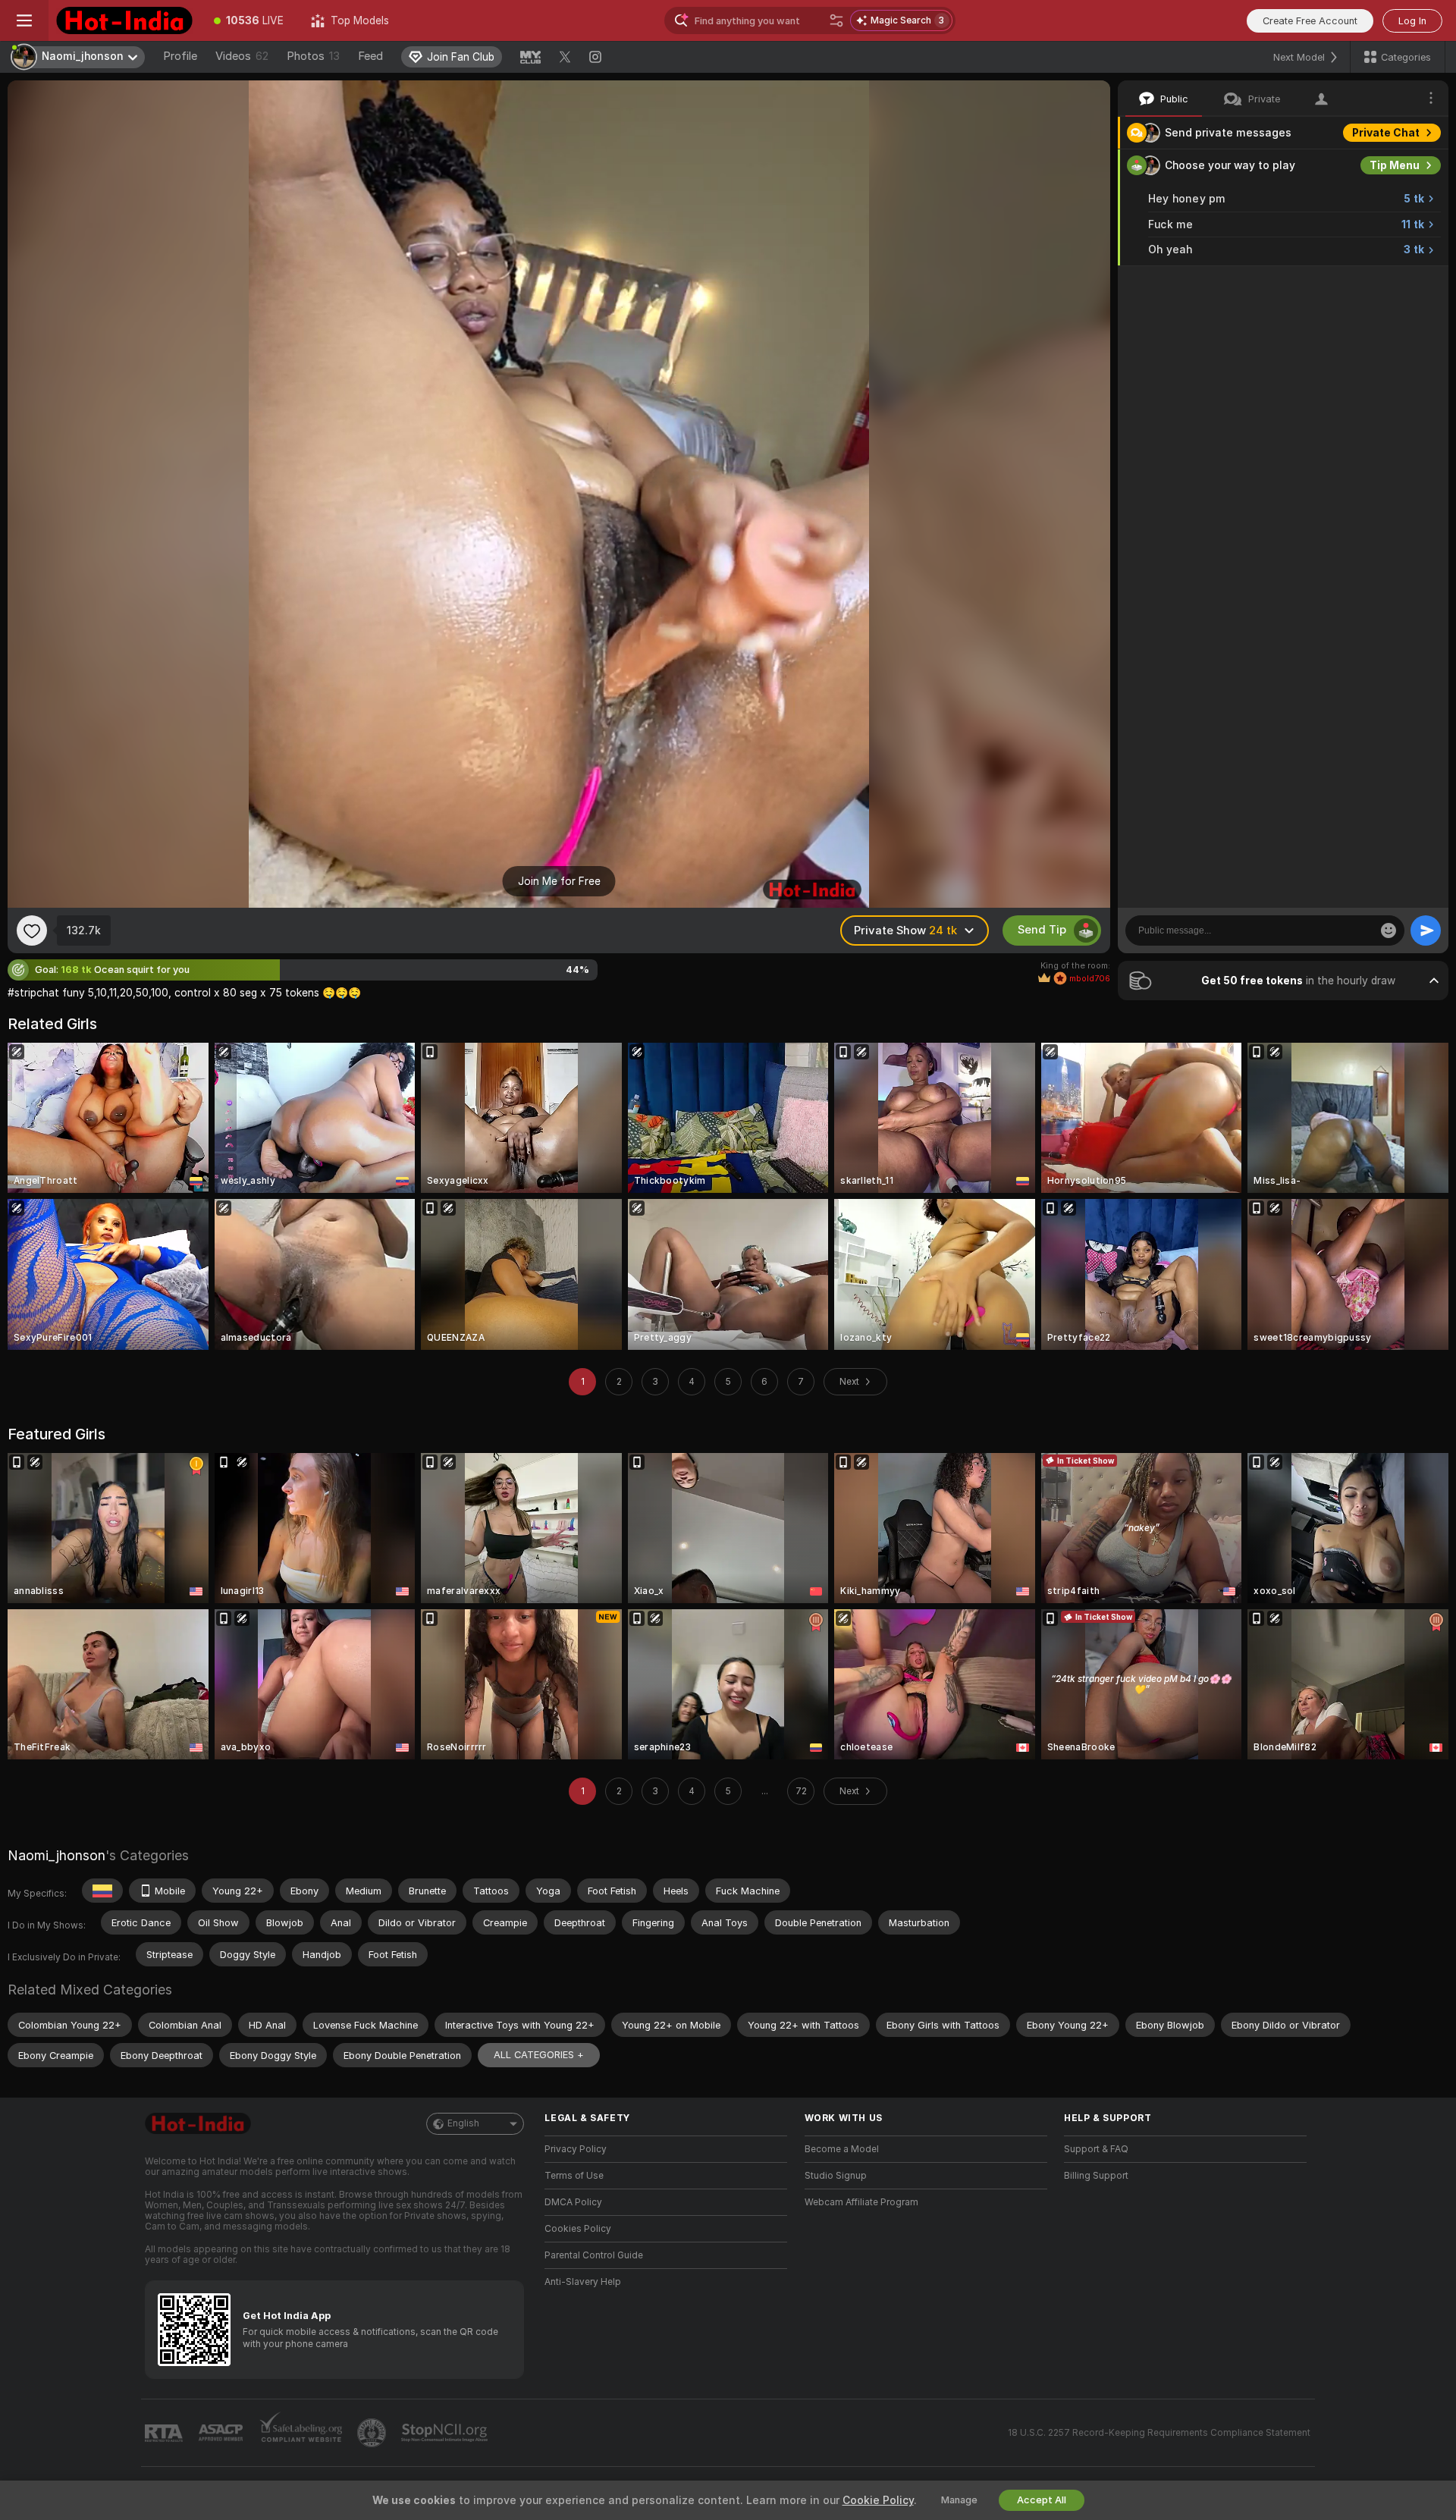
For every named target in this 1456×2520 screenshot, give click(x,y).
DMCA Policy (573, 2202)
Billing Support (1096, 2176)
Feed (370, 56)
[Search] (836, 20)
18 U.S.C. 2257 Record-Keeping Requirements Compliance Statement (1159, 2433)
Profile (180, 56)
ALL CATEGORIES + (539, 2055)
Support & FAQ (1096, 2149)
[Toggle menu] (24, 20)
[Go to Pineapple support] (373, 2433)
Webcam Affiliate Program (861, 2202)
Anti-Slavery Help (583, 2282)
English (463, 2123)
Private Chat (1386, 133)
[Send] (1426, 930)
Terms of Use (574, 2176)
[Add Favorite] (32, 930)
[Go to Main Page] (124, 20)
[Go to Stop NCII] (446, 2433)
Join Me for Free (559, 881)
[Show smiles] (1389, 930)
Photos (313, 56)
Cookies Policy (578, 2229)
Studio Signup (836, 2176)
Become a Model (842, 2149)
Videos (242, 56)
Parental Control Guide (594, 2255)
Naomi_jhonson (56, 1855)
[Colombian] (102, 1891)
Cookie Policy (878, 2500)
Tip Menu (1395, 165)
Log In (1412, 21)
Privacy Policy (576, 2149)
